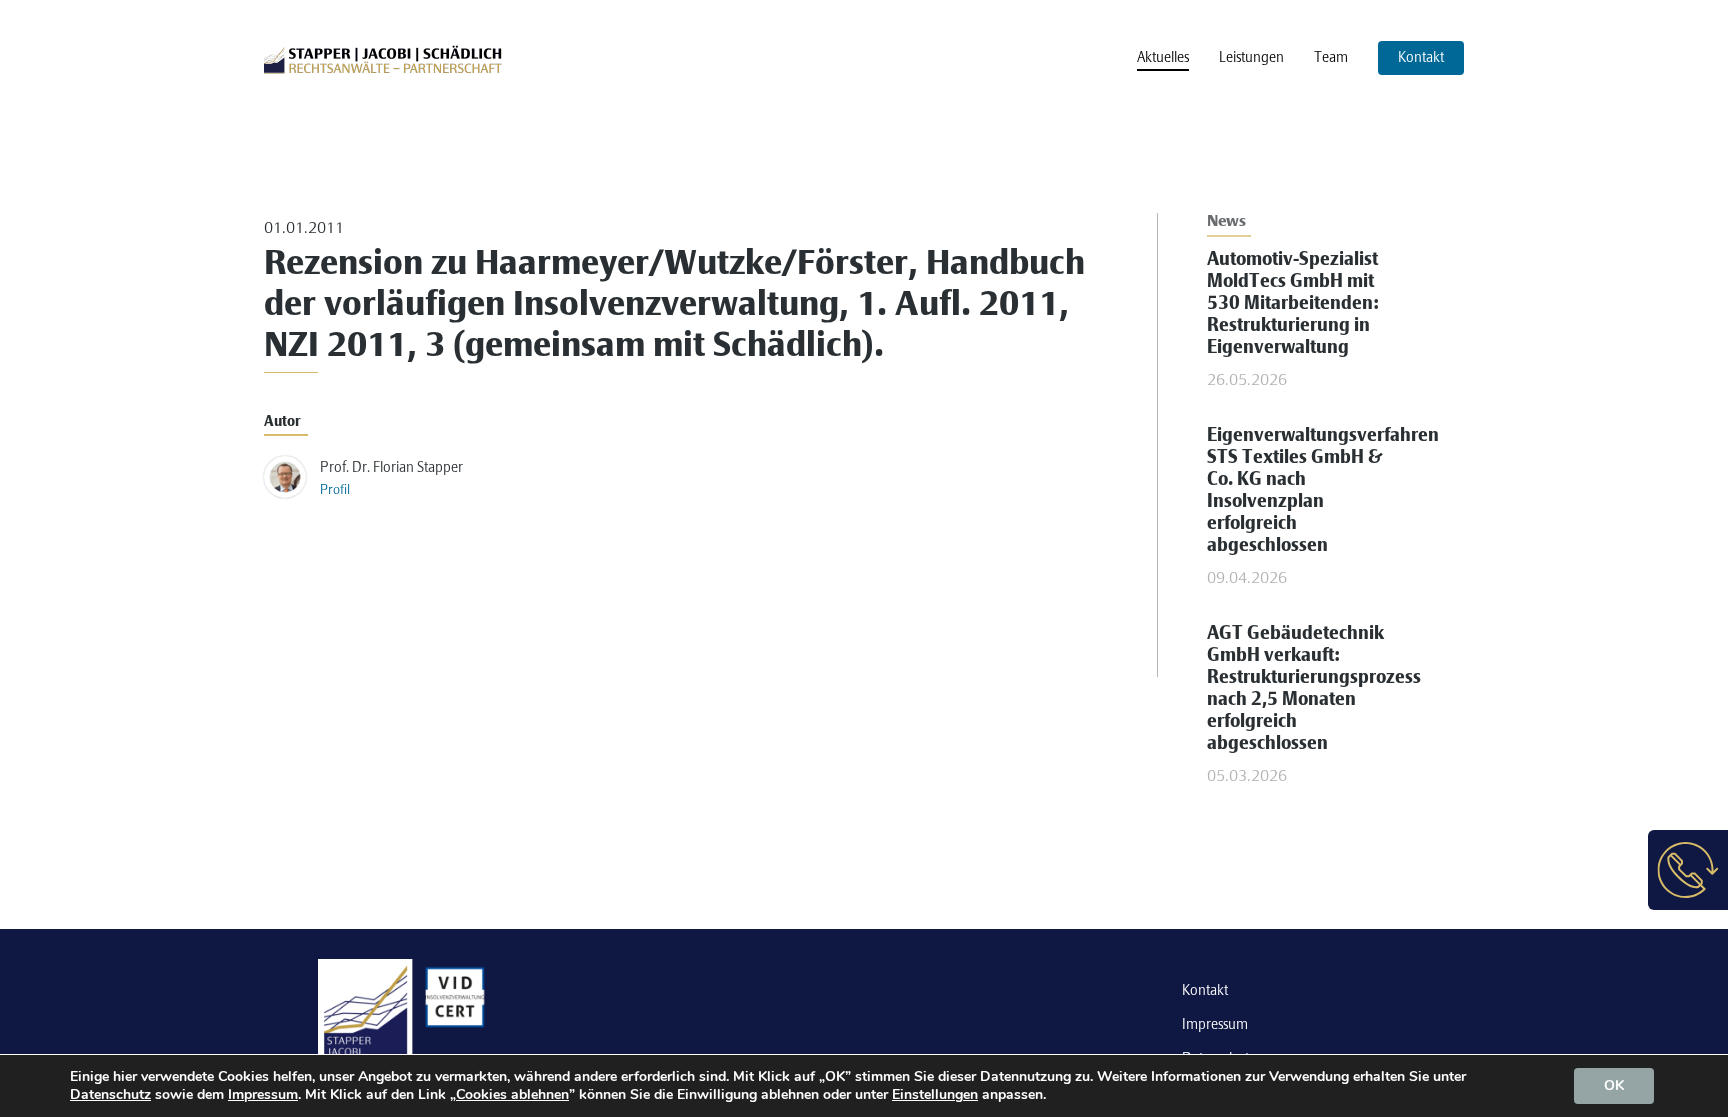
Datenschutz (110, 1094)
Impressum (1215, 1025)
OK (1614, 1085)
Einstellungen (935, 1095)
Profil (335, 490)
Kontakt (1205, 991)
